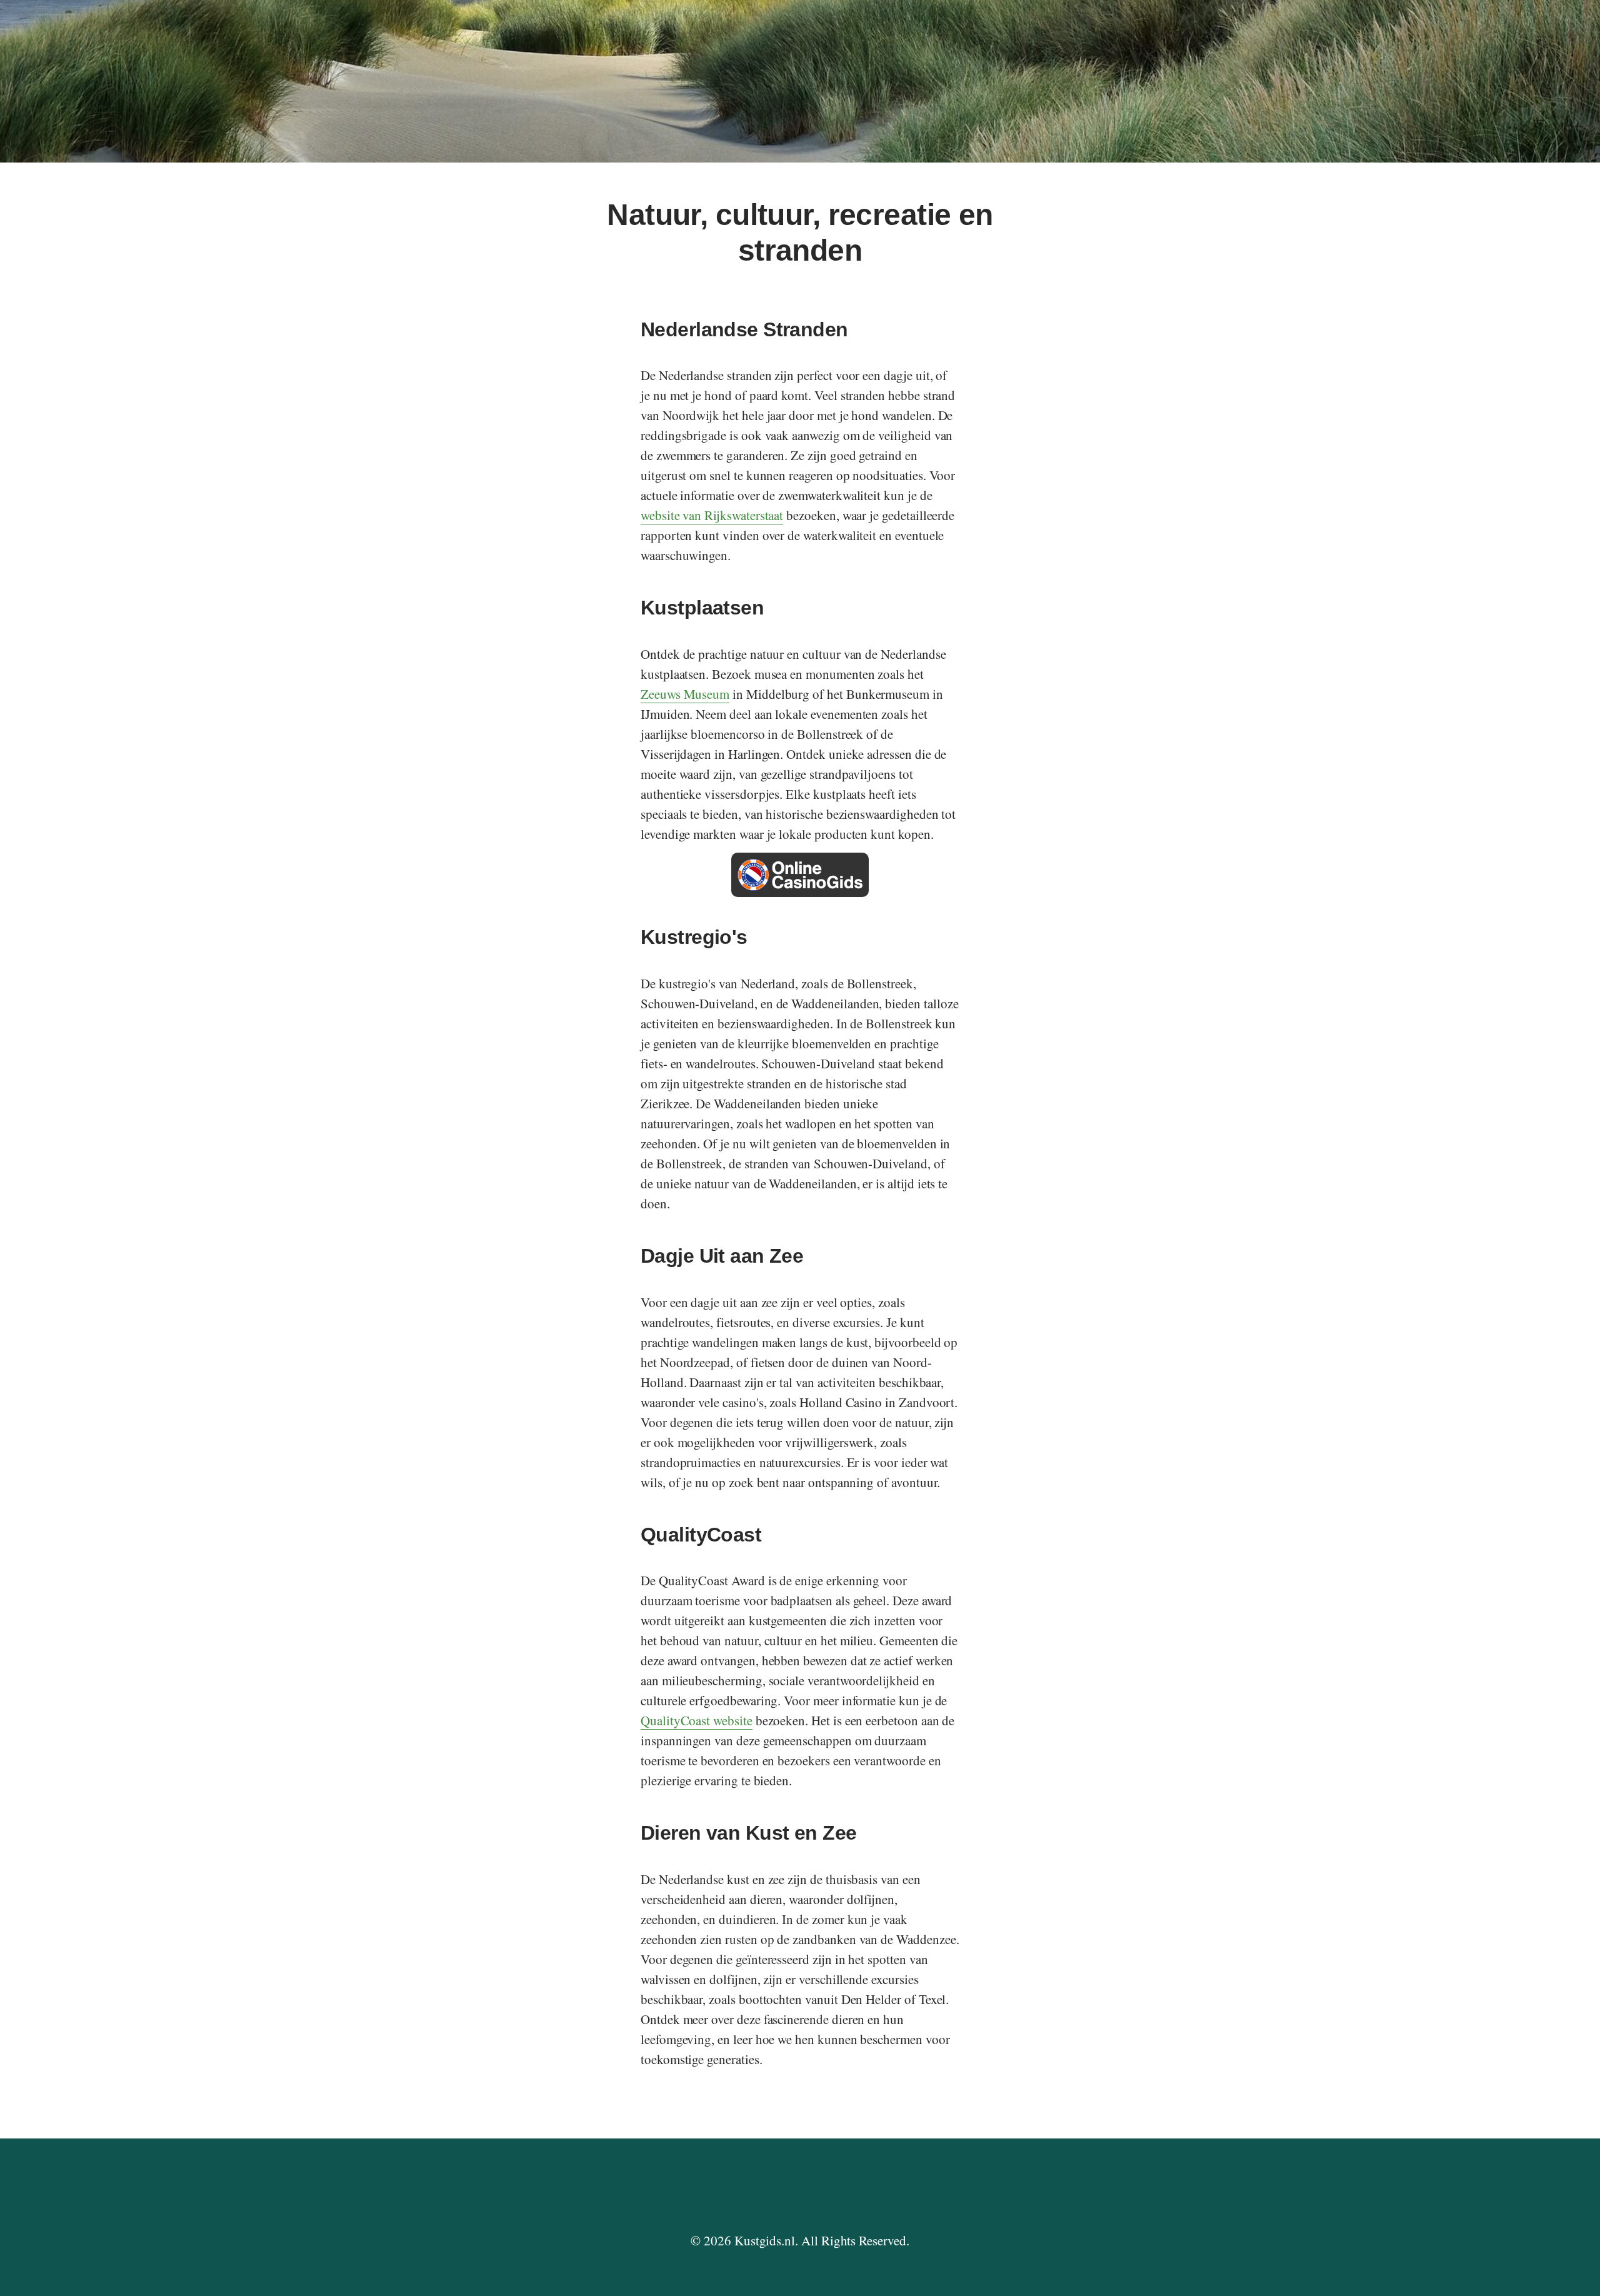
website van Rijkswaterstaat (712, 515)
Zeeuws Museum (685, 694)
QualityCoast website (697, 1720)
